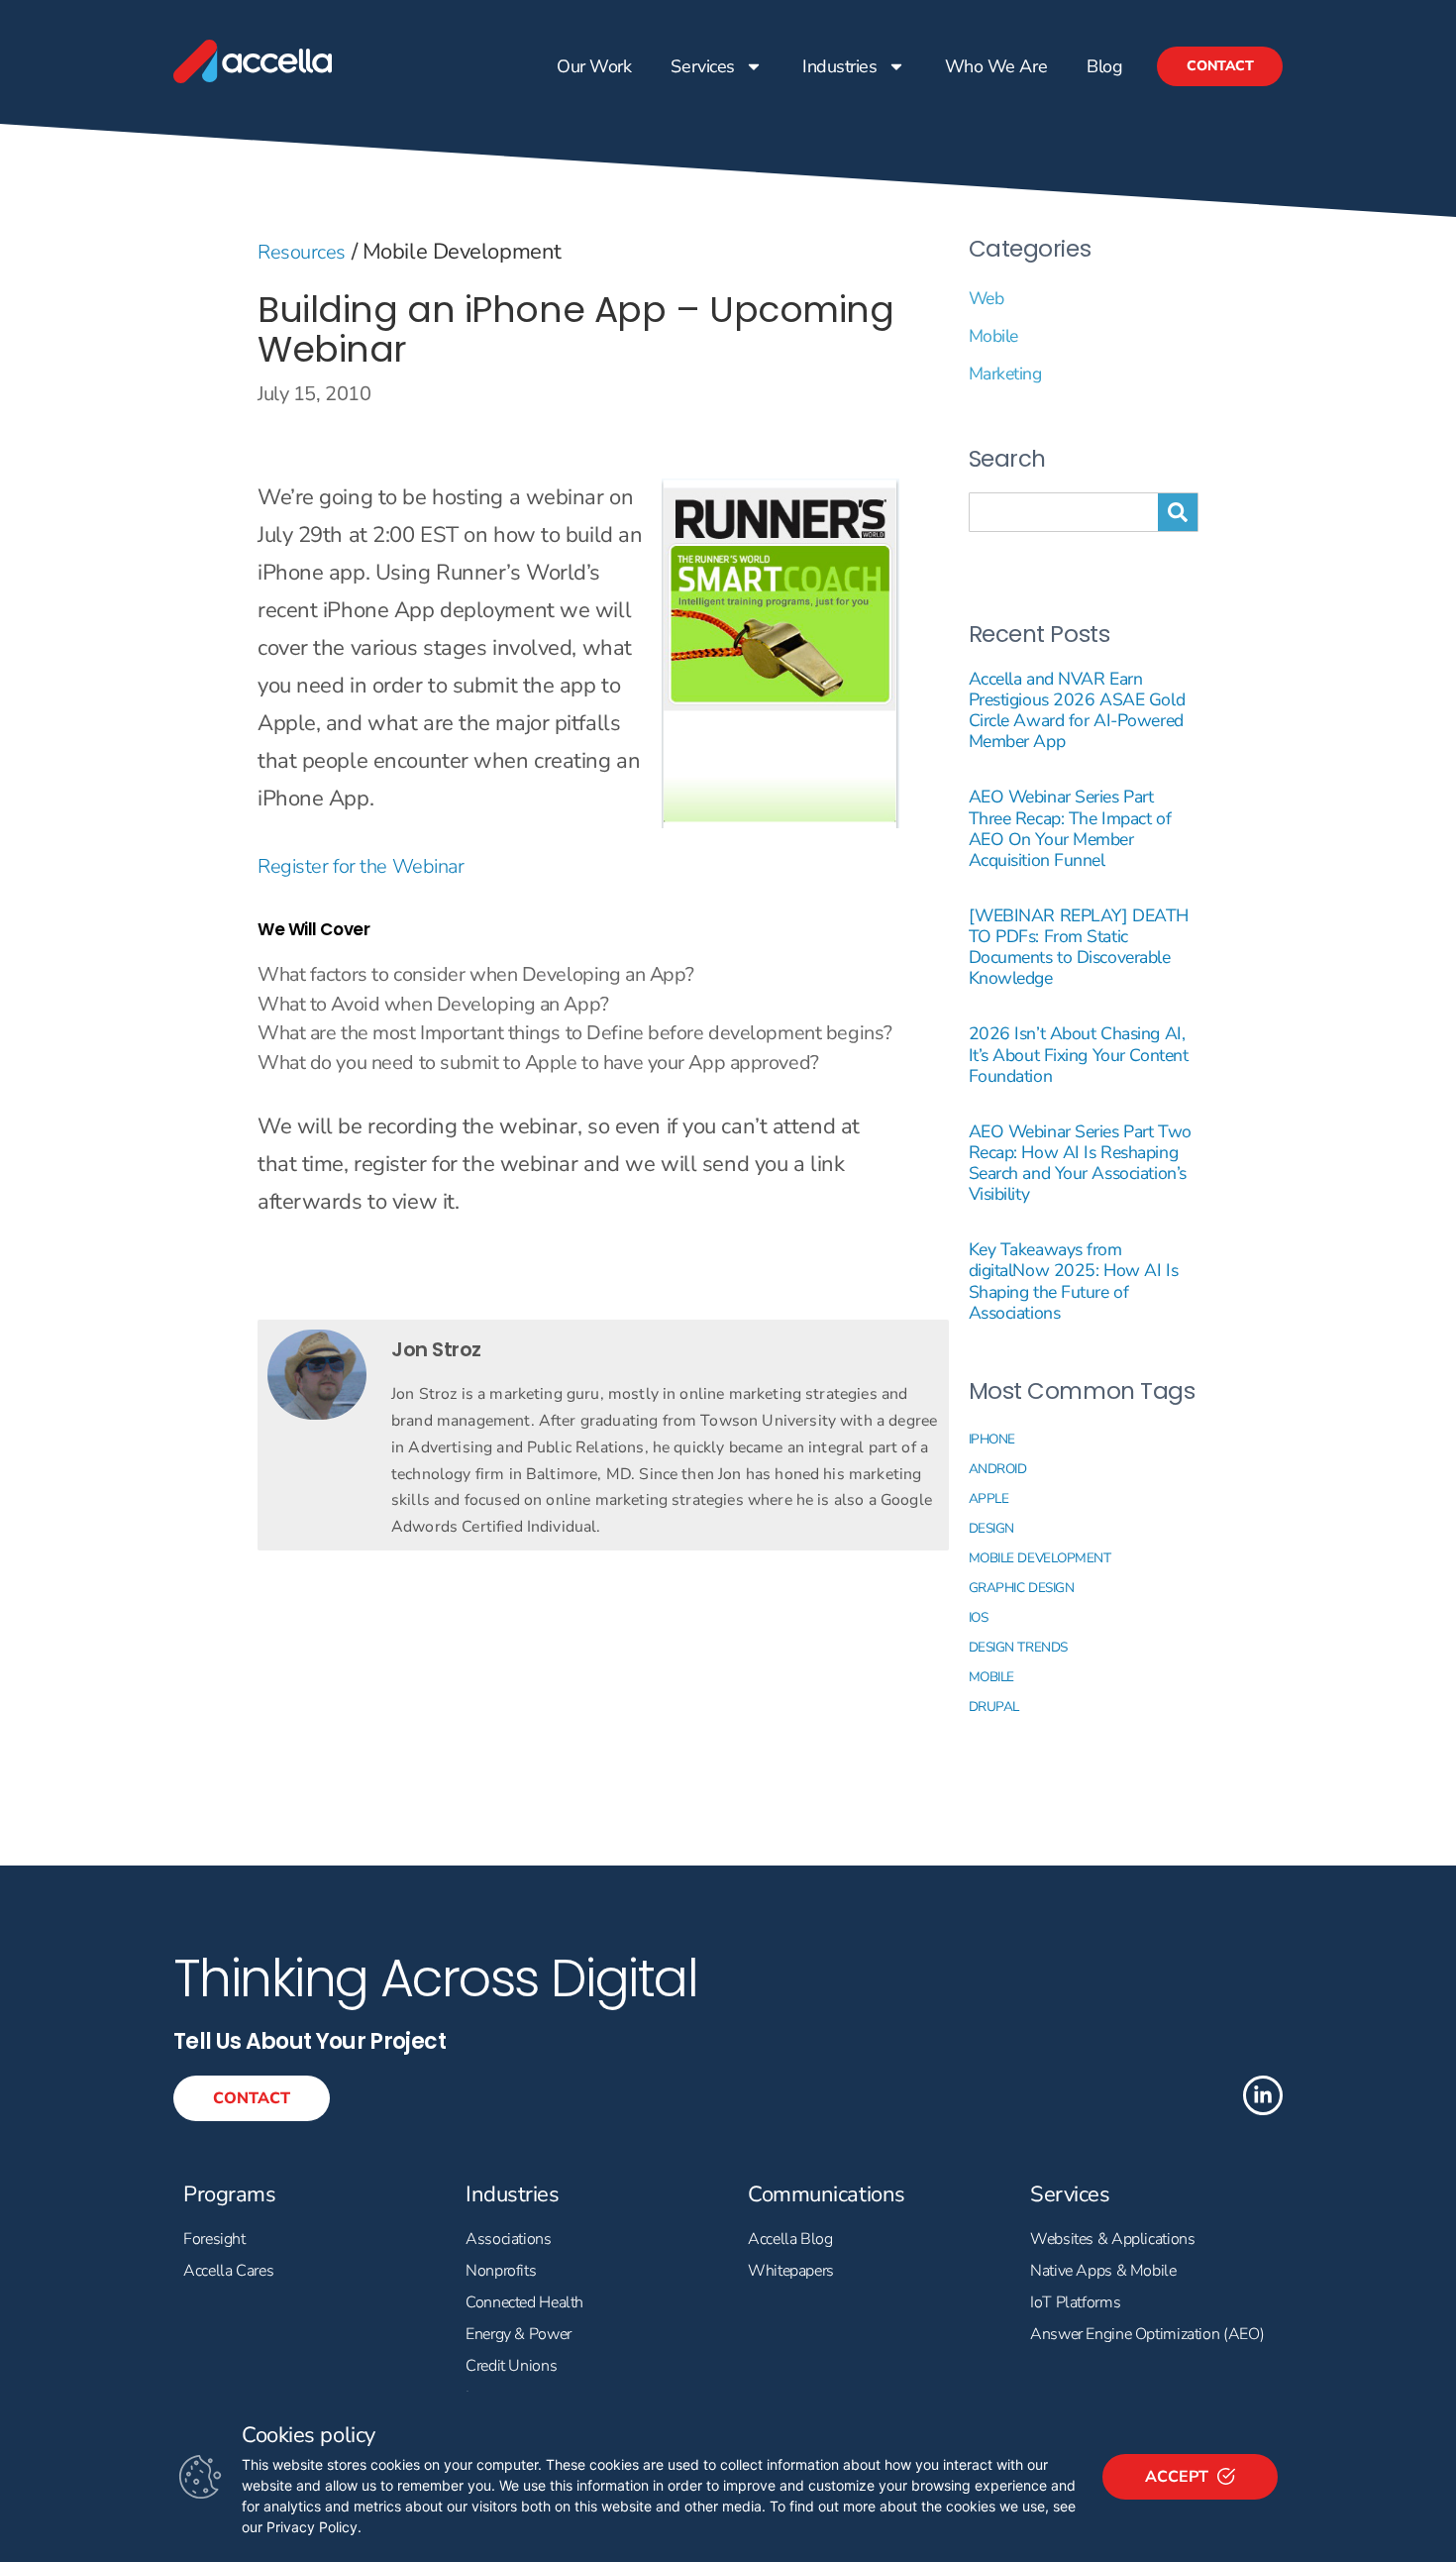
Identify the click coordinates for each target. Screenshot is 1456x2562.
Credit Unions (511, 2366)
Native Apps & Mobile (1103, 2271)
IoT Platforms (1075, 2302)
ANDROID (998, 1469)
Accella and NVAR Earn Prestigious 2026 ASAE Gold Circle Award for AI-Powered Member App (1077, 710)
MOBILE (991, 1677)
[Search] (1178, 512)
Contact (1220, 66)
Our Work (594, 66)
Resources (302, 252)
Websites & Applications (1113, 2239)
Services (702, 66)
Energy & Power (519, 2334)
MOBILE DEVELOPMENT (1040, 1558)
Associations (509, 2239)
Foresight (214, 2239)
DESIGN (991, 1528)
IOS (979, 1617)
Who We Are (995, 66)
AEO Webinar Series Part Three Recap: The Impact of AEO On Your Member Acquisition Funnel (1070, 828)
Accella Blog (790, 2239)
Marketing (1005, 374)
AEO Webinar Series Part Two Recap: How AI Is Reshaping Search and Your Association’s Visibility (1080, 1163)
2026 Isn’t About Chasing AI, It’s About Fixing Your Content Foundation (1079, 1054)
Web (987, 298)
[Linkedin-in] (1263, 2095)
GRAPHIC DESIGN (1022, 1588)
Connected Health (524, 2302)
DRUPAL (994, 1707)
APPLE (989, 1498)
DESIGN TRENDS (1018, 1647)
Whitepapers (791, 2271)
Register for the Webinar (361, 866)
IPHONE (992, 1439)
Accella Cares (228, 2271)
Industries (840, 66)
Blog (1104, 66)
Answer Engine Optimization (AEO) (1147, 2334)
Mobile (993, 336)
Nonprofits (501, 2271)
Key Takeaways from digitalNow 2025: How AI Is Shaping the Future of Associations (1074, 1281)
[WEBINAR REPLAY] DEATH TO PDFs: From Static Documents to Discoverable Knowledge (1079, 947)
